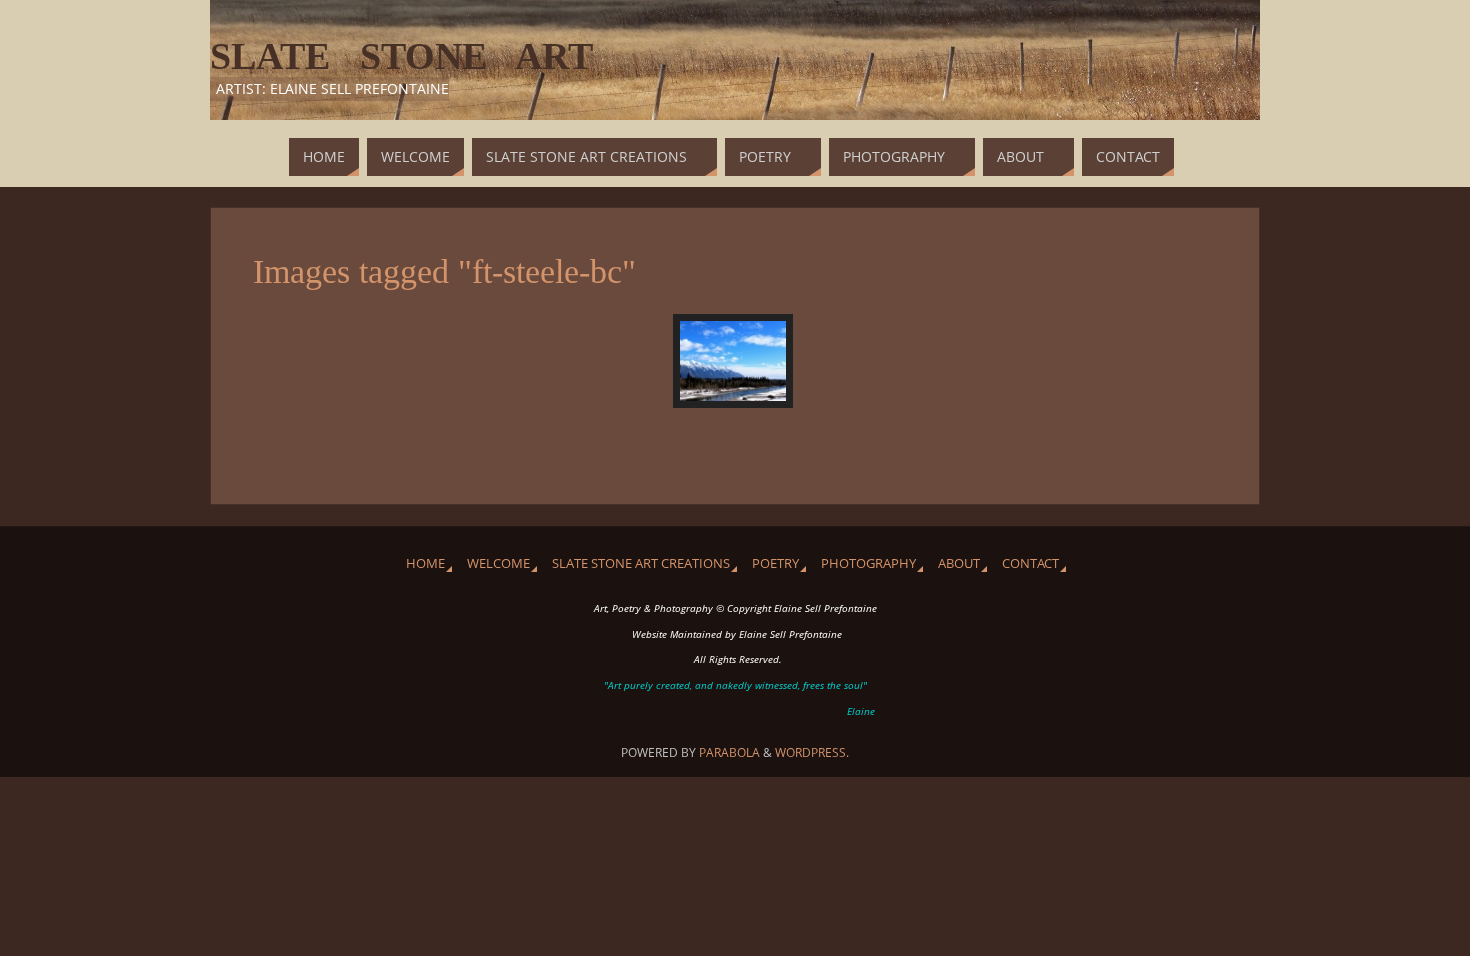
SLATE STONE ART (401, 56)
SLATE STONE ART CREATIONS (641, 563)
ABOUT (959, 563)
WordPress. (812, 752)
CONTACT (1030, 563)
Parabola (729, 752)
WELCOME (498, 563)
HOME (425, 563)
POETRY (775, 563)
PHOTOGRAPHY (868, 563)
